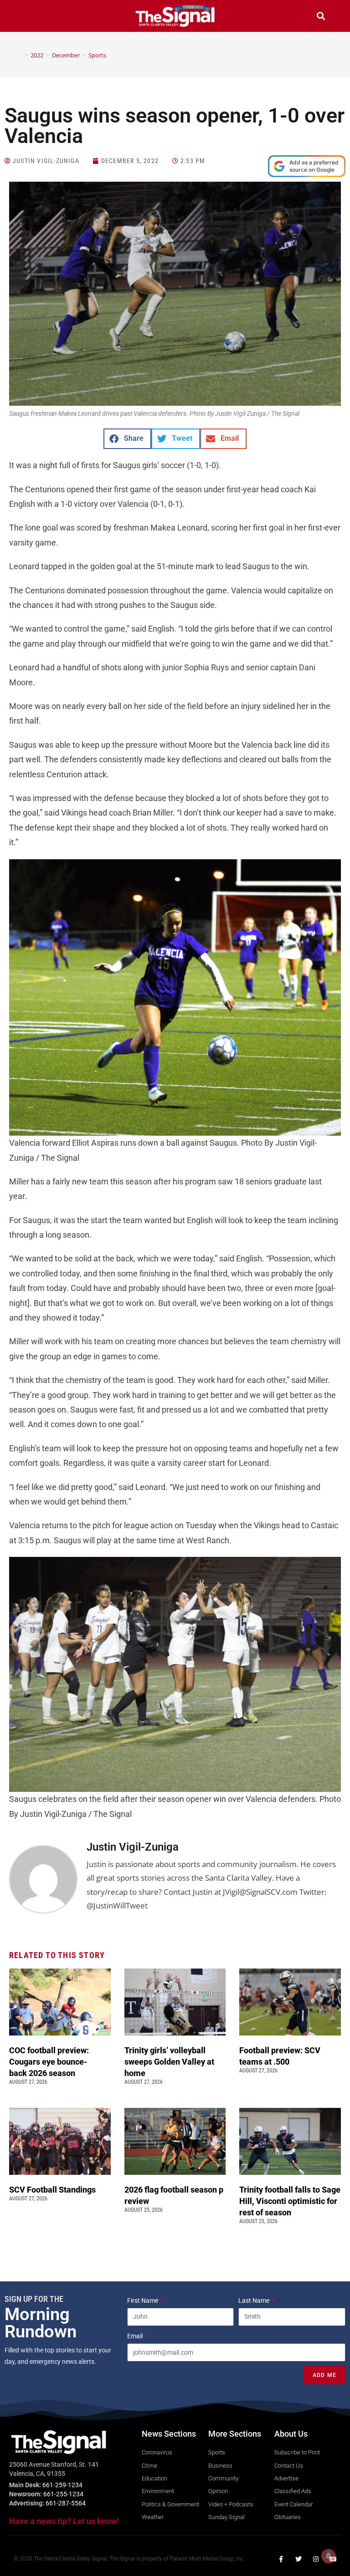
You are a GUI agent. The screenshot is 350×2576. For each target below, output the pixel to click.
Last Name (255, 2301)
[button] (29, 17)
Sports (97, 55)
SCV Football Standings (52, 2190)
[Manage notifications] (329, 2556)
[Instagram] (316, 2559)
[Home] (20, 55)
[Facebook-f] (281, 2559)
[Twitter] (299, 2559)
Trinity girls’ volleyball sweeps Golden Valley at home (169, 2062)
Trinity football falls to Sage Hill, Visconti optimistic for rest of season (290, 2201)
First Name (143, 2301)
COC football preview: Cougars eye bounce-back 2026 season (49, 2062)
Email (136, 2336)
